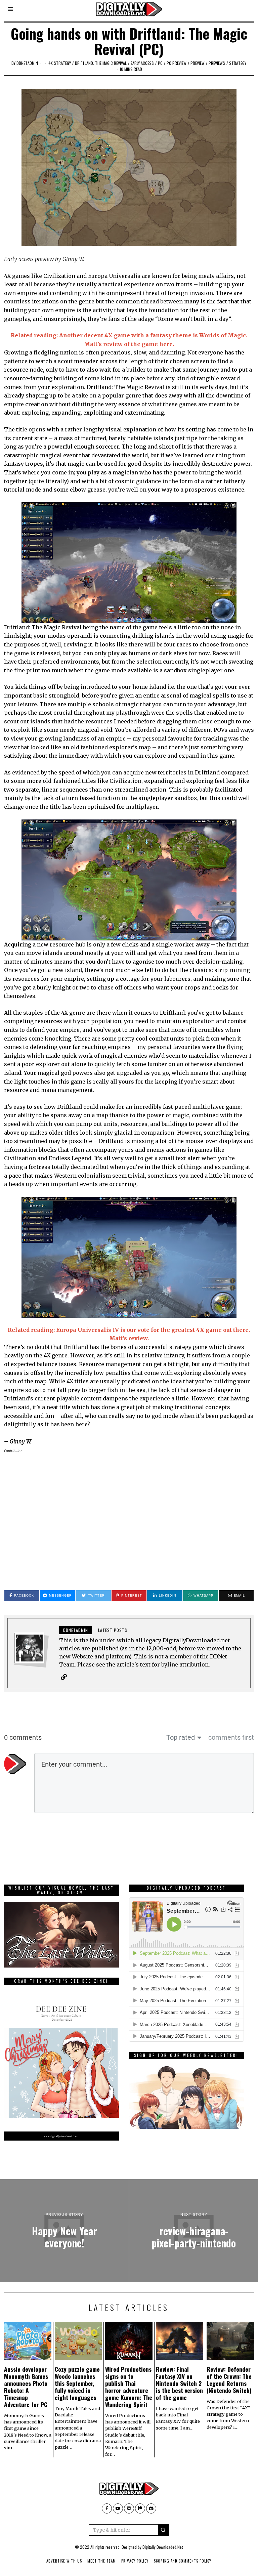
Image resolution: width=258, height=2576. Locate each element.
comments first (231, 1737)
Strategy (238, 63)
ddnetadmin (27, 63)
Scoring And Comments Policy (183, 2561)
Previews (217, 63)
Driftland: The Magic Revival (101, 63)
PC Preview (177, 63)
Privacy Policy (135, 2561)
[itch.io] (129, 2508)
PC (160, 63)
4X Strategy (60, 63)
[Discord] (151, 2508)
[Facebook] (107, 2508)
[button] (164, 2530)
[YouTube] (118, 2508)
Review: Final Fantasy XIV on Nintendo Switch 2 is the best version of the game (179, 2383)
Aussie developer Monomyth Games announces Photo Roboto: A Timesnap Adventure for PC (26, 2387)
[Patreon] (140, 2508)
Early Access (142, 63)
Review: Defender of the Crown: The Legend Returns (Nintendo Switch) (229, 2380)
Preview (198, 63)
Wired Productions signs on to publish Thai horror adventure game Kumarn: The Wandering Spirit (129, 2387)
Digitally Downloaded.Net (163, 2547)
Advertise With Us (64, 2561)
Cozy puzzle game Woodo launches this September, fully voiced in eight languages (77, 2383)
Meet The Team (102, 2561)
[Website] (64, 1677)
